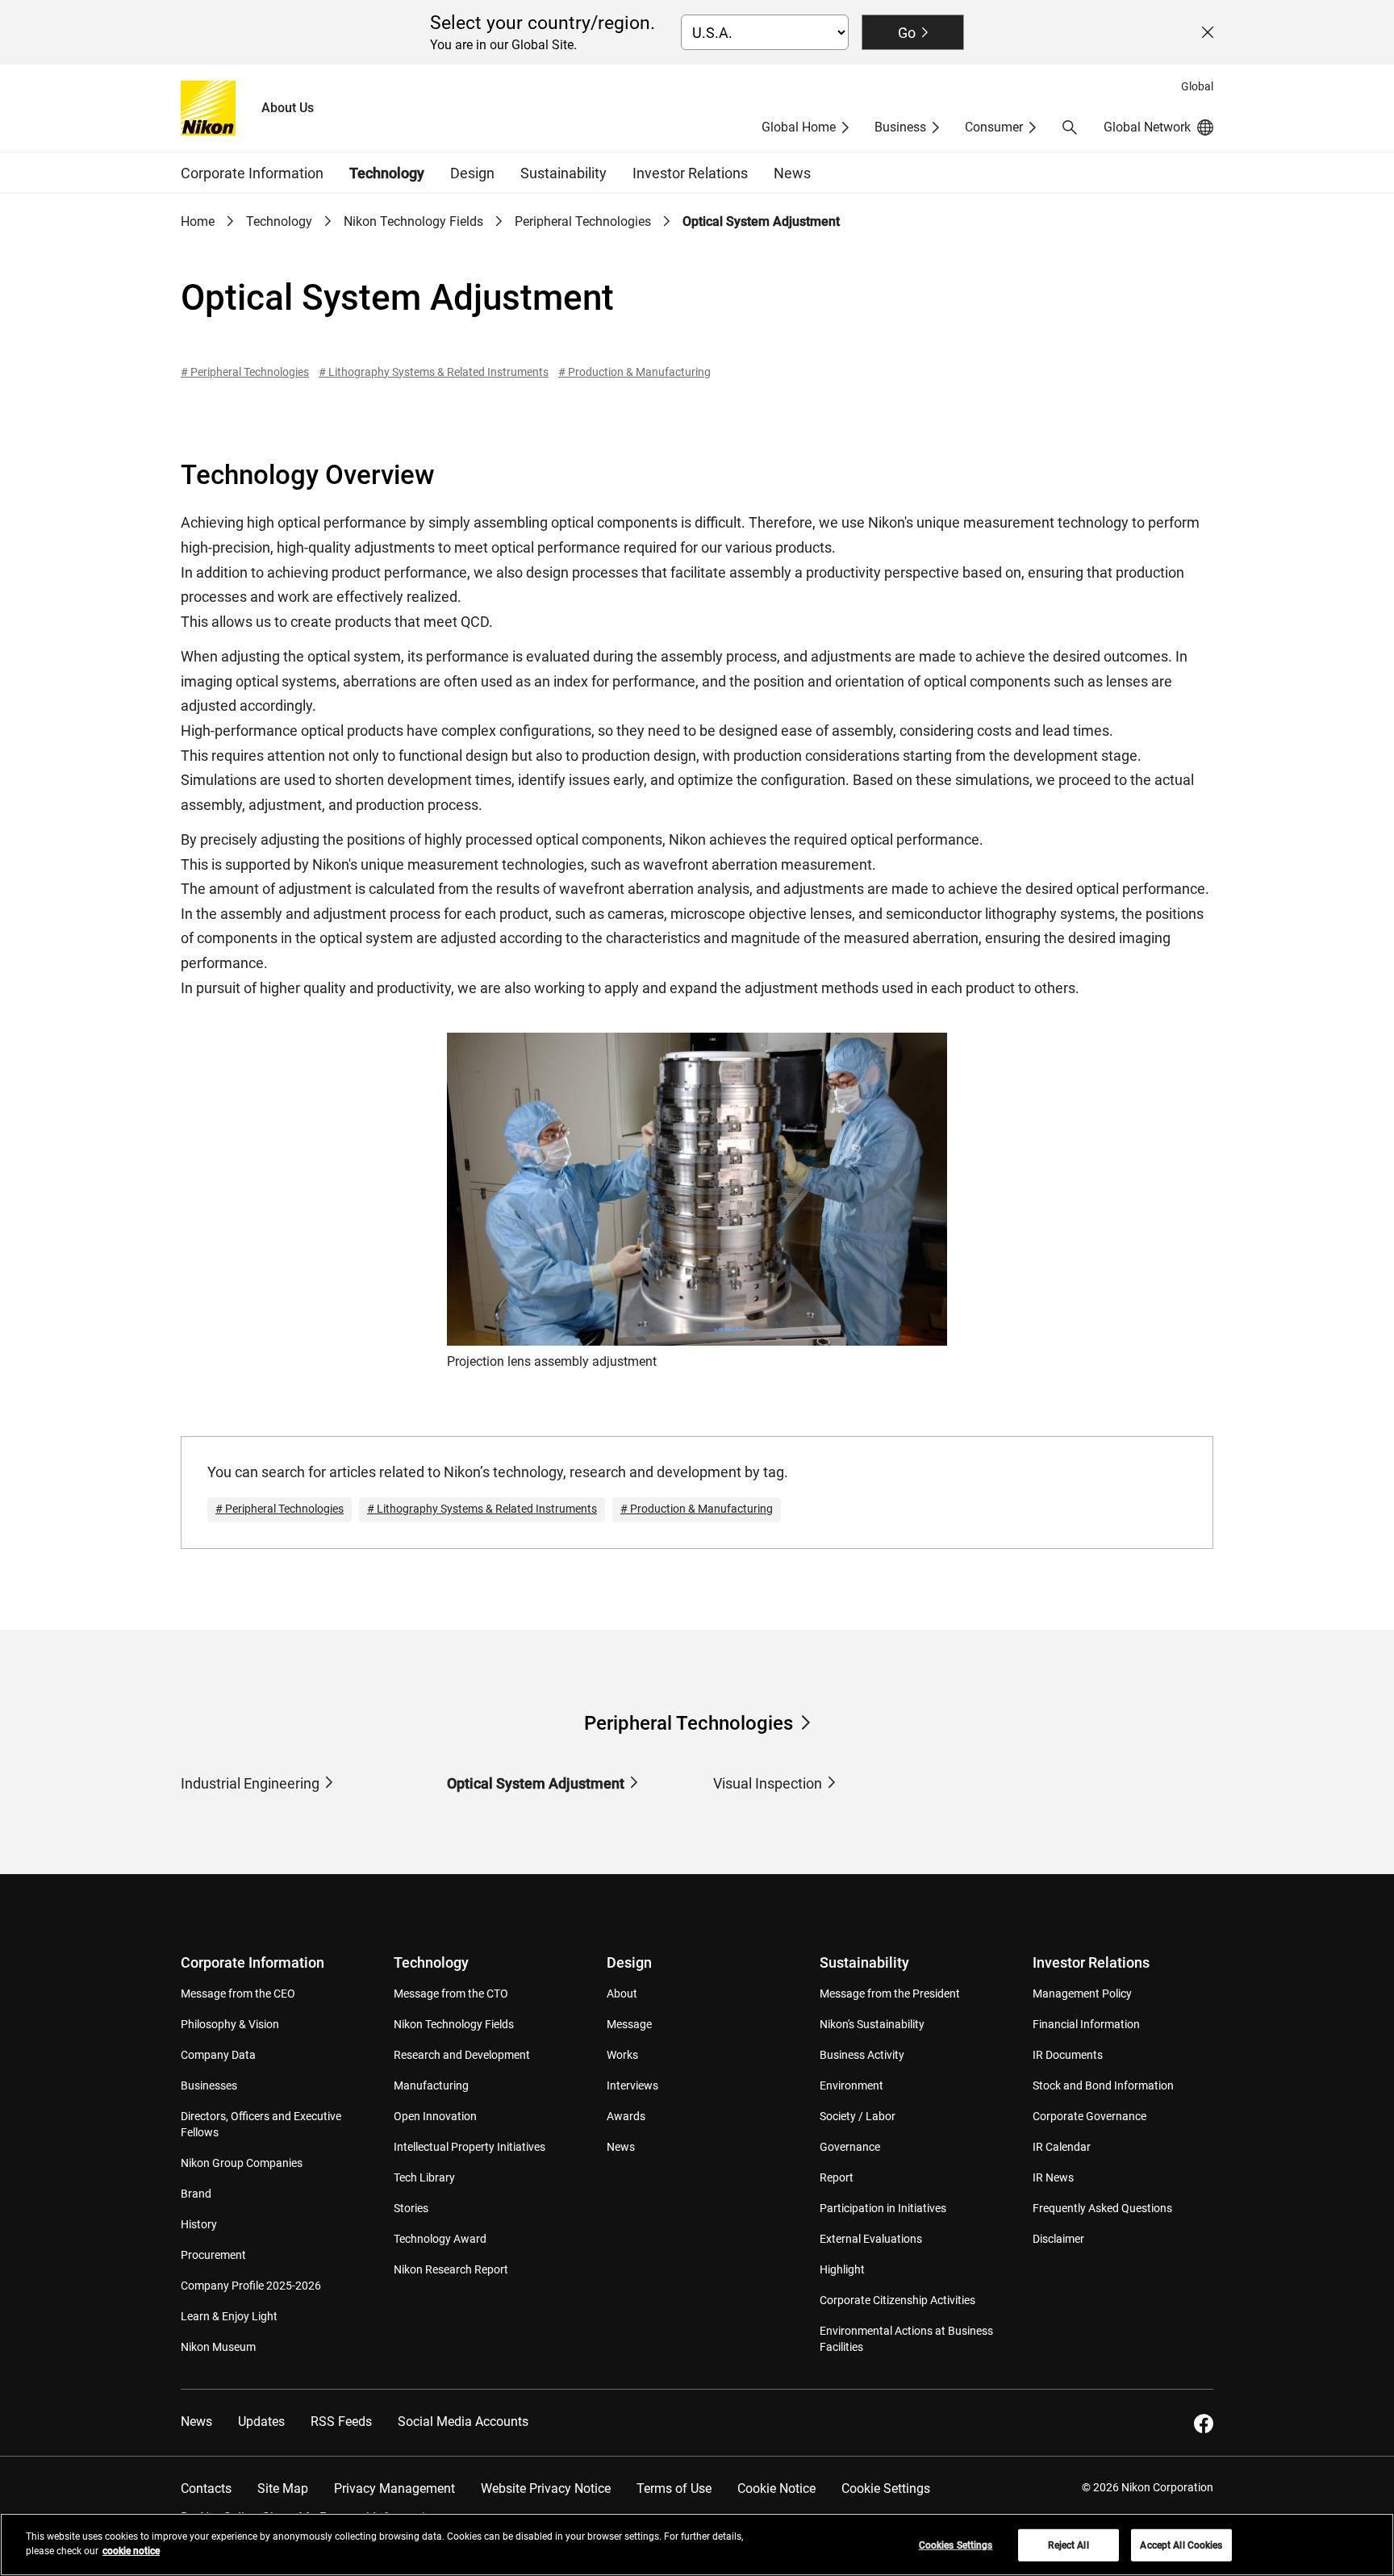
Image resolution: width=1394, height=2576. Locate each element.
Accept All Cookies (1181, 2545)
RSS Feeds (341, 2422)
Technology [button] (387, 173)
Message (629, 2024)
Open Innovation (435, 2116)
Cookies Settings (956, 2545)
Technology (279, 221)
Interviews (632, 2085)
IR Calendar (1062, 2147)
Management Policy (1082, 1994)
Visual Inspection (768, 1783)
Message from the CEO (238, 1994)
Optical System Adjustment (536, 1783)
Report (837, 2177)
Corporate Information (253, 1962)
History (199, 2224)
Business (900, 127)
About (622, 1994)
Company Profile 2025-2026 (251, 2286)
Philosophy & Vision (230, 2024)
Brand (196, 2194)
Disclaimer (1058, 2239)
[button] (1070, 127)
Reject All (1068, 2545)
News (792, 173)
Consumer (994, 127)
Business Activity (862, 2055)
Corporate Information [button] (252, 173)
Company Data (218, 2055)
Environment (851, 2085)
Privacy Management (394, 2488)
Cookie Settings (886, 2488)
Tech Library (424, 2177)
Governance (850, 2147)
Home (198, 221)
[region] (697, 2545)
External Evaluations (871, 2239)
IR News (1053, 2177)
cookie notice (131, 2551)
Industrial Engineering (250, 1783)
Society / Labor (858, 2116)
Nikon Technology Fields (413, 221)
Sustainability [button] (563, 173)
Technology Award (440, 2239)
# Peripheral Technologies (245, 372)
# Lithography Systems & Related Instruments (434, 372)
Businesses (209, 2085)
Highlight (842, 2269)
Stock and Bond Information (1103, 2085)
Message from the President (890, 1994)
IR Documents (1068, 2055)
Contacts (206, 2488)
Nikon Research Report (451, 2269)
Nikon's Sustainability (872, 2024)
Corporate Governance (1089, 2116)
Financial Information (1086, 2024)
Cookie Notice (776, 2488)
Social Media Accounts (463, 2422)
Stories (411, 2208)
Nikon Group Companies (242, 2163)
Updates (261, 2422)
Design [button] (472, 173)
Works (622, 2055)
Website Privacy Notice (546, 2488)
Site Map (283, 2488)
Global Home (799, 127)
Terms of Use (674, 2488)
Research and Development (462, 2055)
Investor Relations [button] (690, 173)
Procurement (213, 2255)
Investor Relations (1091, 1962)
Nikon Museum (218, 2347)
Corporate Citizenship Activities (897, 2300)
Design (629, 1962)
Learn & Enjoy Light (229, 2316)
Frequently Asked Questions (1102, 2208)
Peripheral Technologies (583, 221)
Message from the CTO (451, 1994)
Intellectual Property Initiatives (470, 2147)
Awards (626, 2116)
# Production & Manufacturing (634, 372)
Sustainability (864, 1962)
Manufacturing (431, 2085)
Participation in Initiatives (883, 2208)
